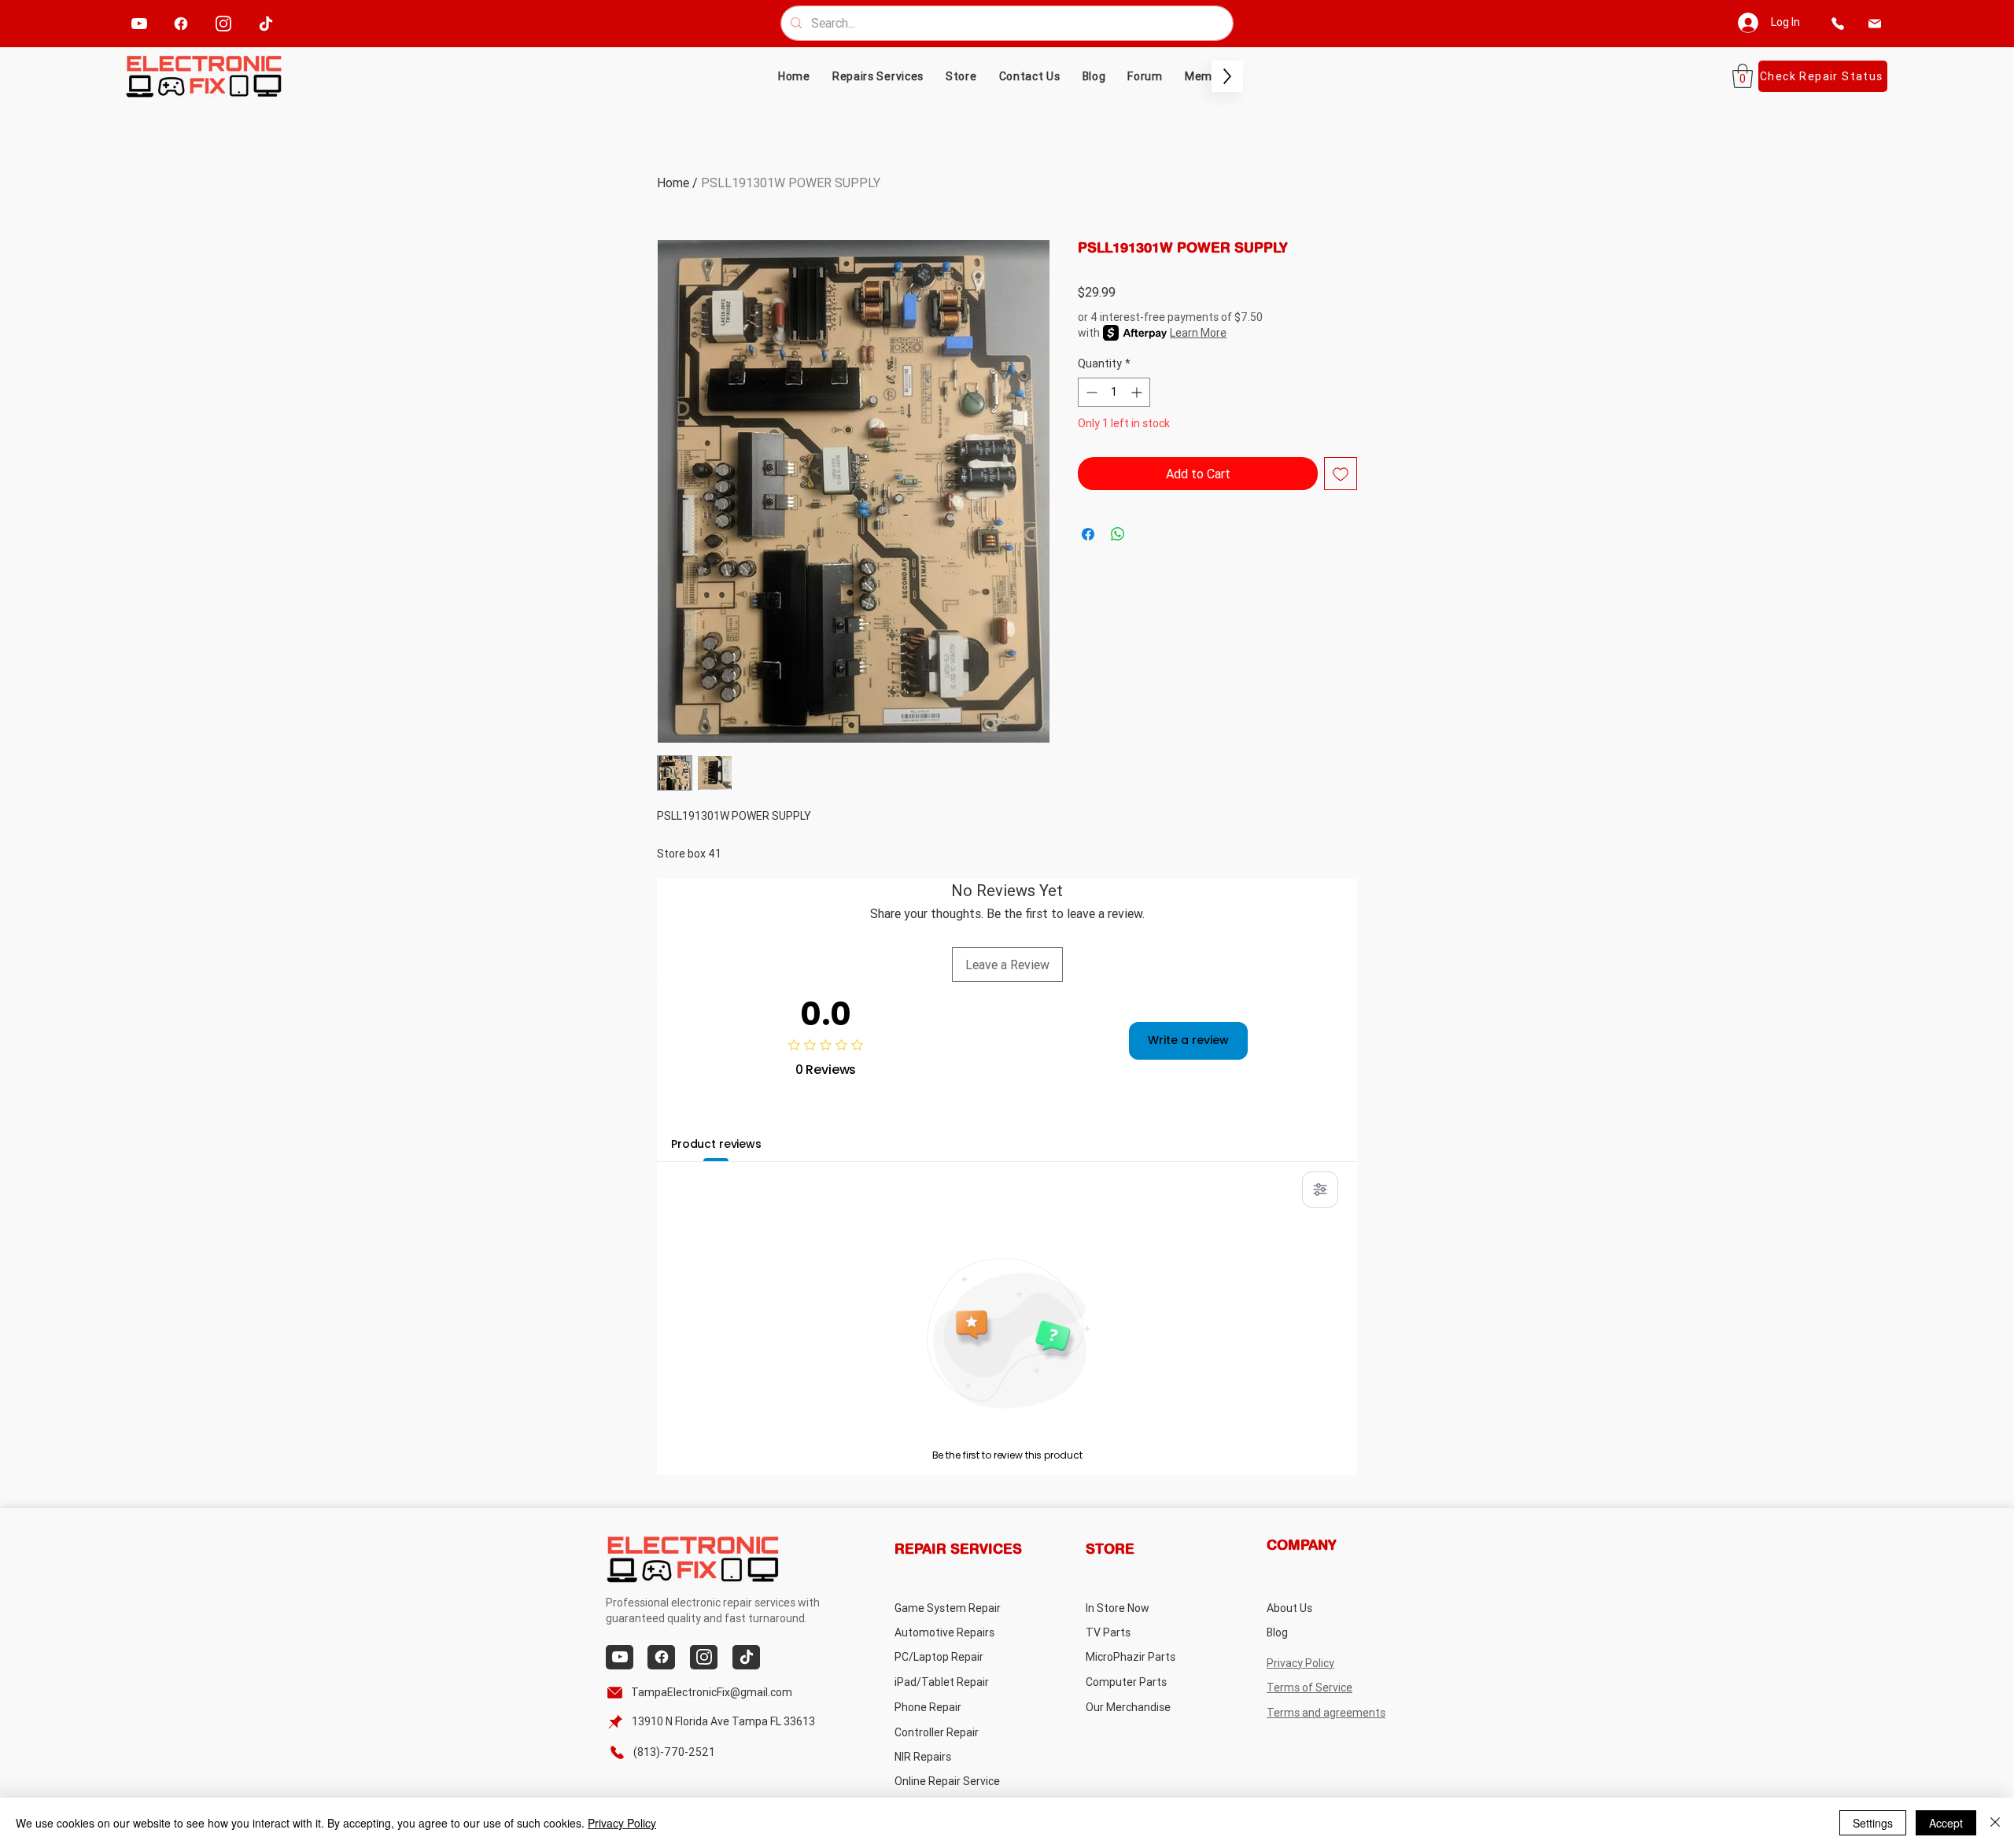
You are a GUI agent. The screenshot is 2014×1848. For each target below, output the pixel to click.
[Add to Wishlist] (1341, 474)
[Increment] (1138, 392)
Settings (1873, 1823)
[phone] (1837, 23)
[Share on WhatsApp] (1118, 534)
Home (673, 183)
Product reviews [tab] (716, 1144)
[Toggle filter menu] (1320, 1190)
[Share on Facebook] (1088, 534)
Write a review (1188, 1040)
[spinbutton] (1114, 392)
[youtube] (140, 23)
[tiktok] (266, 23)
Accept (1946, 1823)
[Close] (1995, 1823)
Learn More (1198, 333)
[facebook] (181, 23)
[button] (961, 76)
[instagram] (224, 23)
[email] (1874, 23)
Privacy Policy (622, 1823)
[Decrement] (1090, 392)
